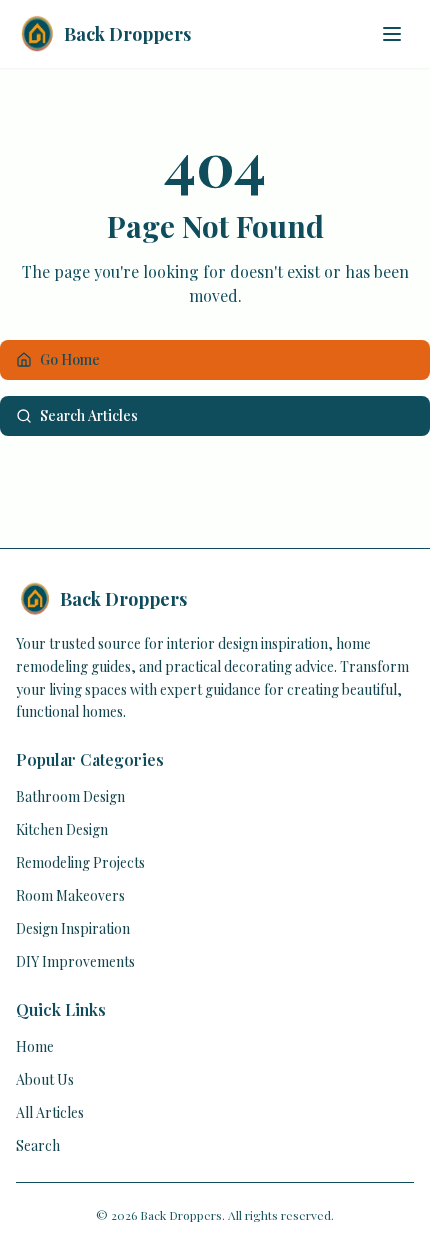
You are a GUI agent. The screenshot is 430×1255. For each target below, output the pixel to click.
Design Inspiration (73, 928)
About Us (45, 1079)
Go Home (70, 359)
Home (35, 1046)
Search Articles (89, 415)
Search (38, 1145)
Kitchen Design (62, 829)
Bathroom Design (70, 796)
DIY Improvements (75, 961)
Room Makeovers (70, 895)
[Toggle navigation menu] (392, 34)
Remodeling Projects (80, 862)
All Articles (50, 1112)
